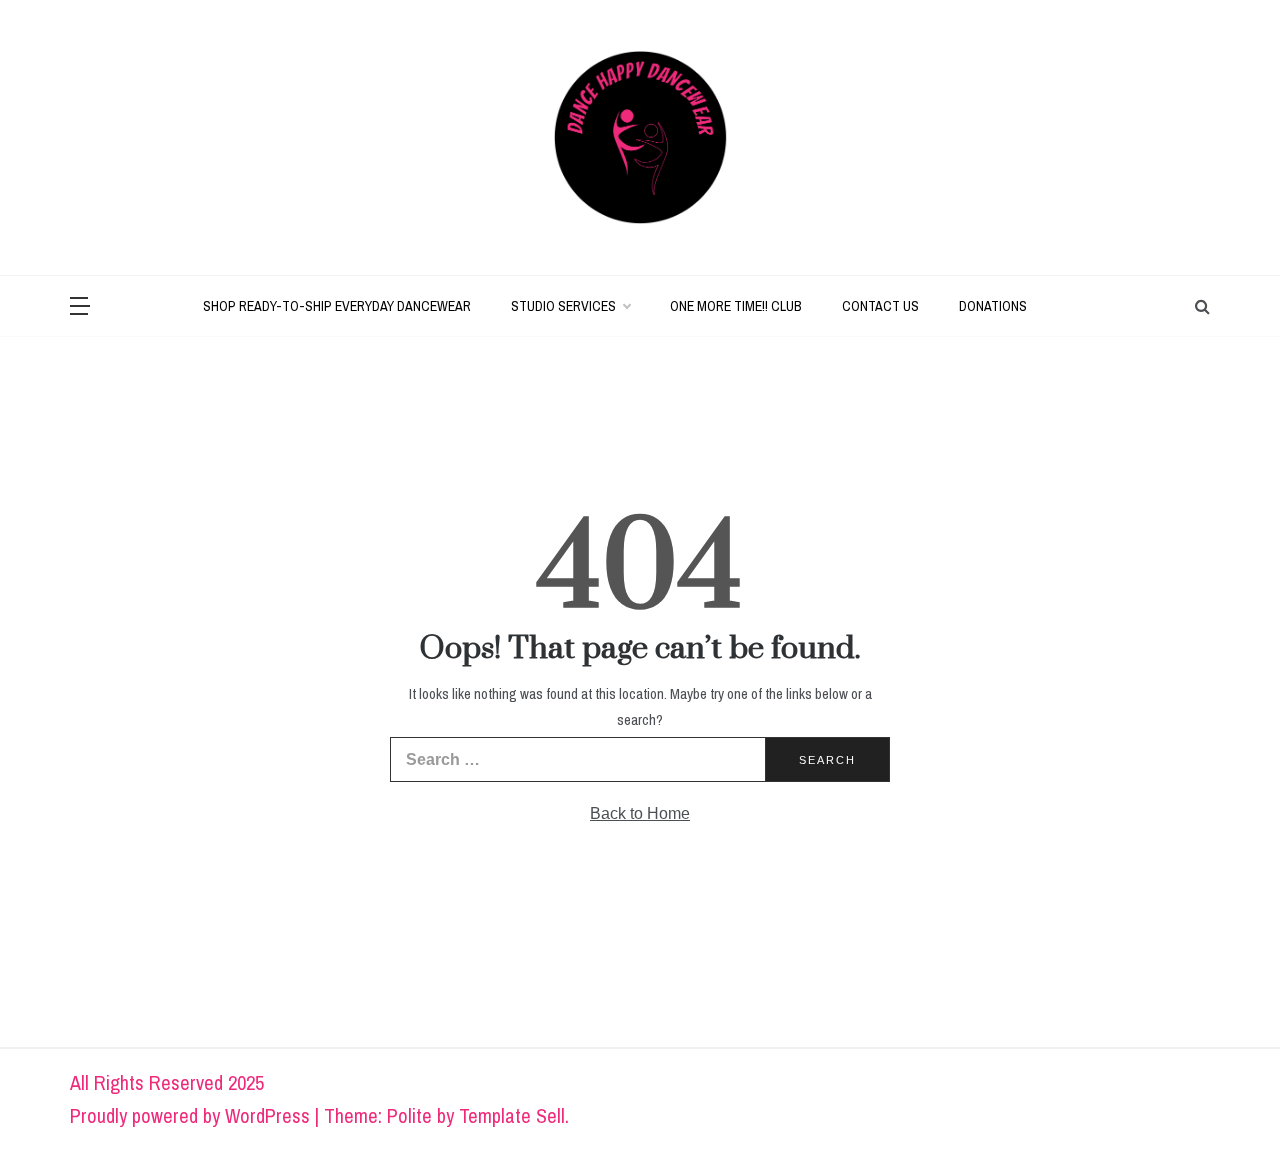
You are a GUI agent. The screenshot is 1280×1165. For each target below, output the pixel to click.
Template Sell (512, 1115)
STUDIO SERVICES (563, 306)
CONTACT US (880, 306)
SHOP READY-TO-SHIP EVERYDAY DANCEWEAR (337, 306)
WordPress (267, 1115)
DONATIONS (993, 306)
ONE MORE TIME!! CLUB (736, 306)
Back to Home (640, 813)
